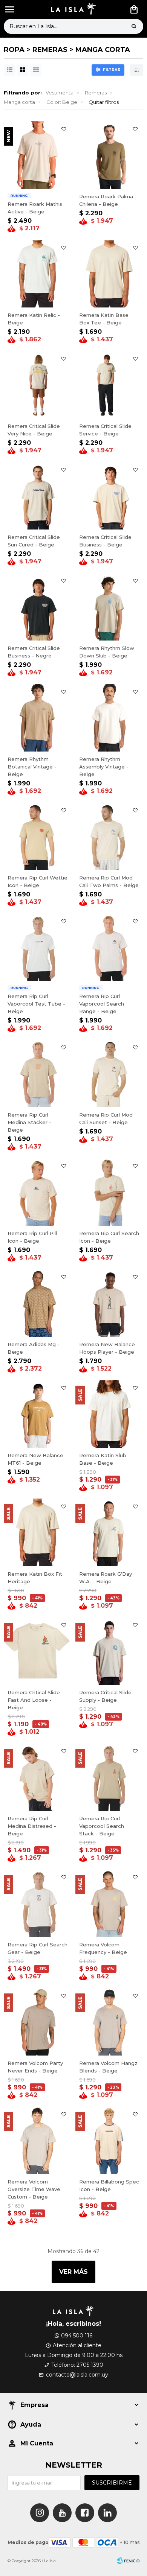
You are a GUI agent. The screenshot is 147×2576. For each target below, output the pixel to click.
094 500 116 (77, 2336)
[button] (134, 26)
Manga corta (19, 102)
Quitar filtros (104, 102)
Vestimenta (60, 93)
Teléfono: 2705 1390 (77, 2365)
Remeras (96, 93)
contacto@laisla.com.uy (77, 2375)
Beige (62, 102)
